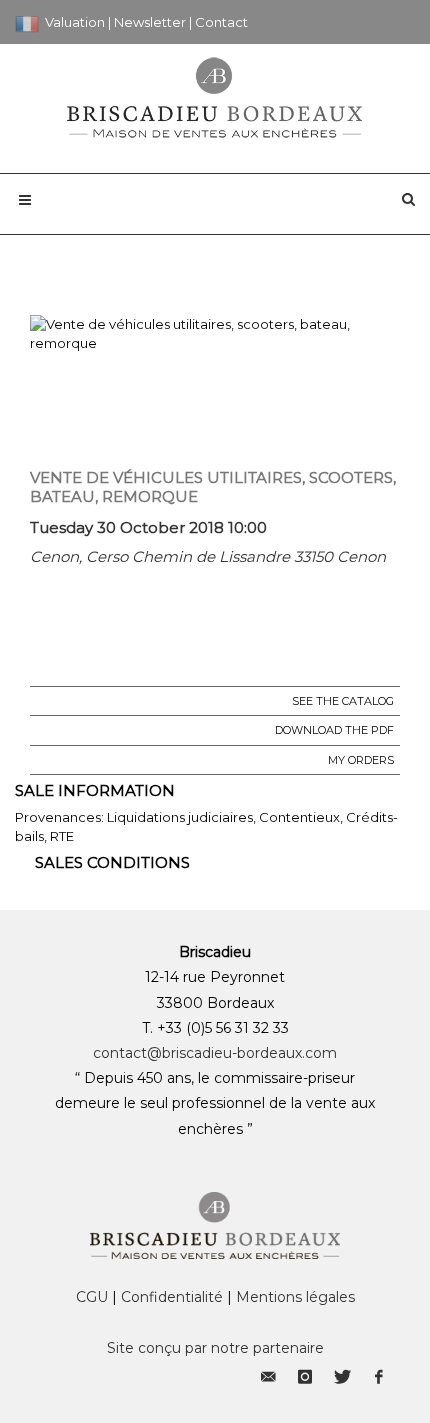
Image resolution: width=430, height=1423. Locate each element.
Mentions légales (295, 1297)
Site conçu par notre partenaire (215, 1348)
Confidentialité (172, 1297)
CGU (92, 1297)
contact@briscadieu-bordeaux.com (215, 1053)
